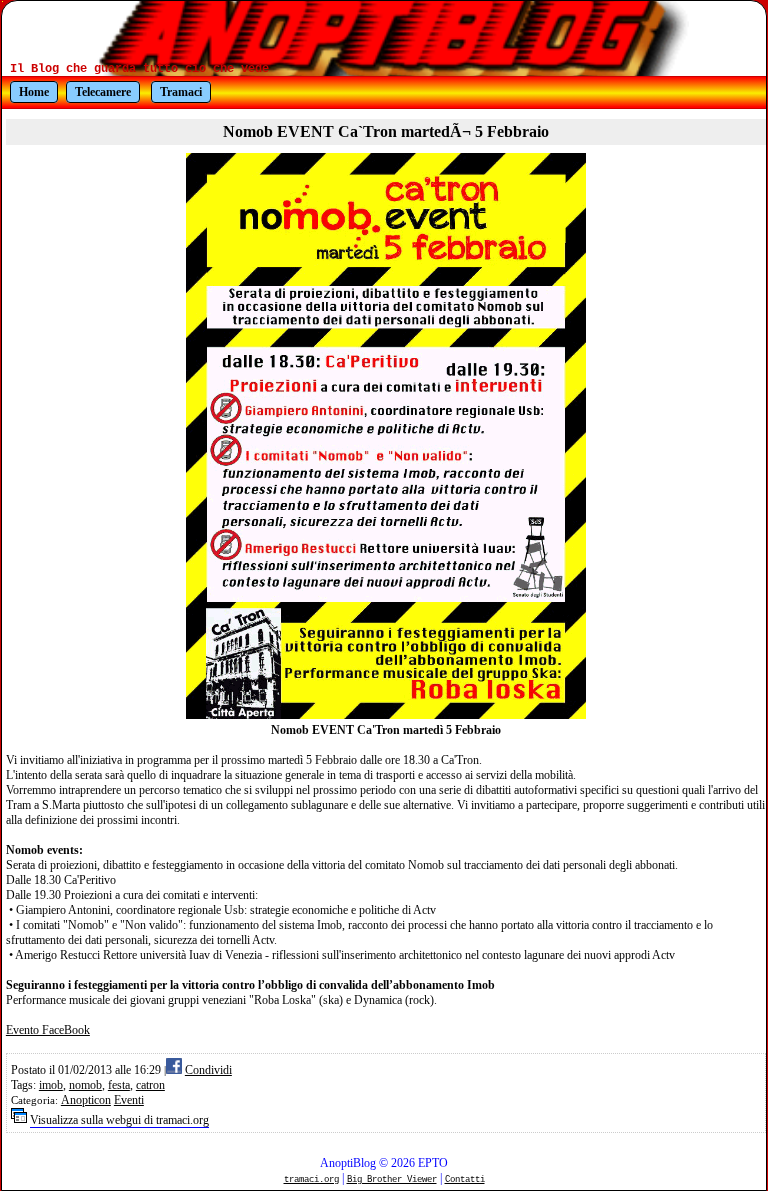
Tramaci (181, 92)
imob (51, 1085)
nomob (85, 1085)
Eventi (129, 1100)
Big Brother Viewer (392, 1179)
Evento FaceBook (48, 1030)
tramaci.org (311, 1179)
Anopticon (86, 1100)
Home (34, 92)
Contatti (465, 1179)
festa (119, 1085)
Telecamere (103, 92)
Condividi (208, 1070)
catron (150, 1085)
